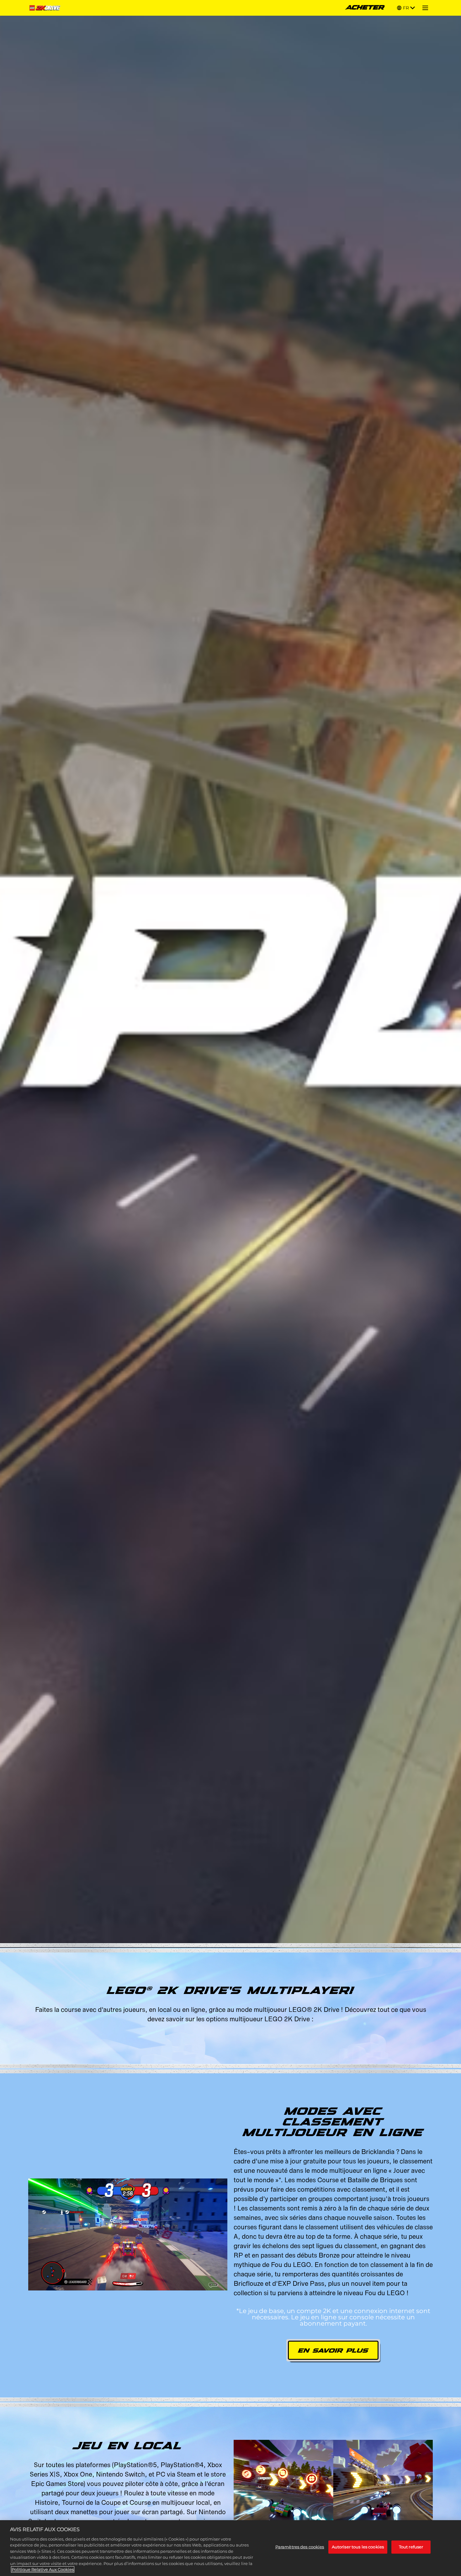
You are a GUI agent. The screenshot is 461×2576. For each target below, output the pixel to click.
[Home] (46, 8)
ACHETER (365, 8)
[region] (230, 2548)
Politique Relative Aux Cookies (43, 2569)
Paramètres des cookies (300, 2547)
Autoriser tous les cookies (358, 2547)
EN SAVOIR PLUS (333, 2351)
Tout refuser (411, 2547)
